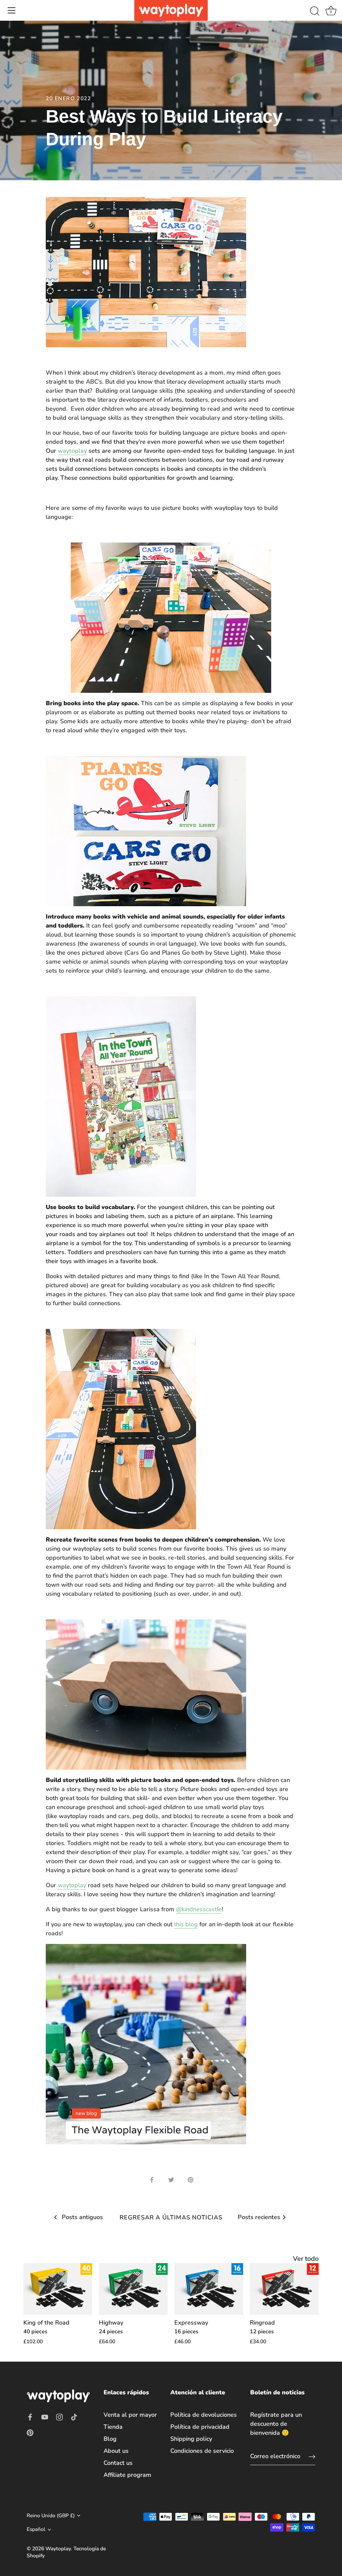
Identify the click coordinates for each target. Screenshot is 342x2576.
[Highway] (133, 2289)
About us (116, 2451)
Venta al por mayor (130, 2415)
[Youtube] (45, 2416)
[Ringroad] (284, 2289)
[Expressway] (209, 2289)
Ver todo (306, 2259)
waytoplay (72, 451)
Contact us (118, 2463)
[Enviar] (312, 2456)
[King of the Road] (58, 2289)
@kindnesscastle (199, 1909)
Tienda (113, 2427)
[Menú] (12, 10)
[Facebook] (30, 2416)
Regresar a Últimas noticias (171, 2217)
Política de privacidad (200, 2427)
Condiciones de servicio (202, 2451)
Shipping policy (191, 2439)
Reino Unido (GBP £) (51, 2516)
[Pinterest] (30, 2432)
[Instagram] (59, 2416)
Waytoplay (58, 2549)
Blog (110, 2439)
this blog (186, 1924)
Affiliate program (127, 2475)
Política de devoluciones (204, 2415)
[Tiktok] (74, 2416)
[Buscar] (315, 11)
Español (36, 2529)
